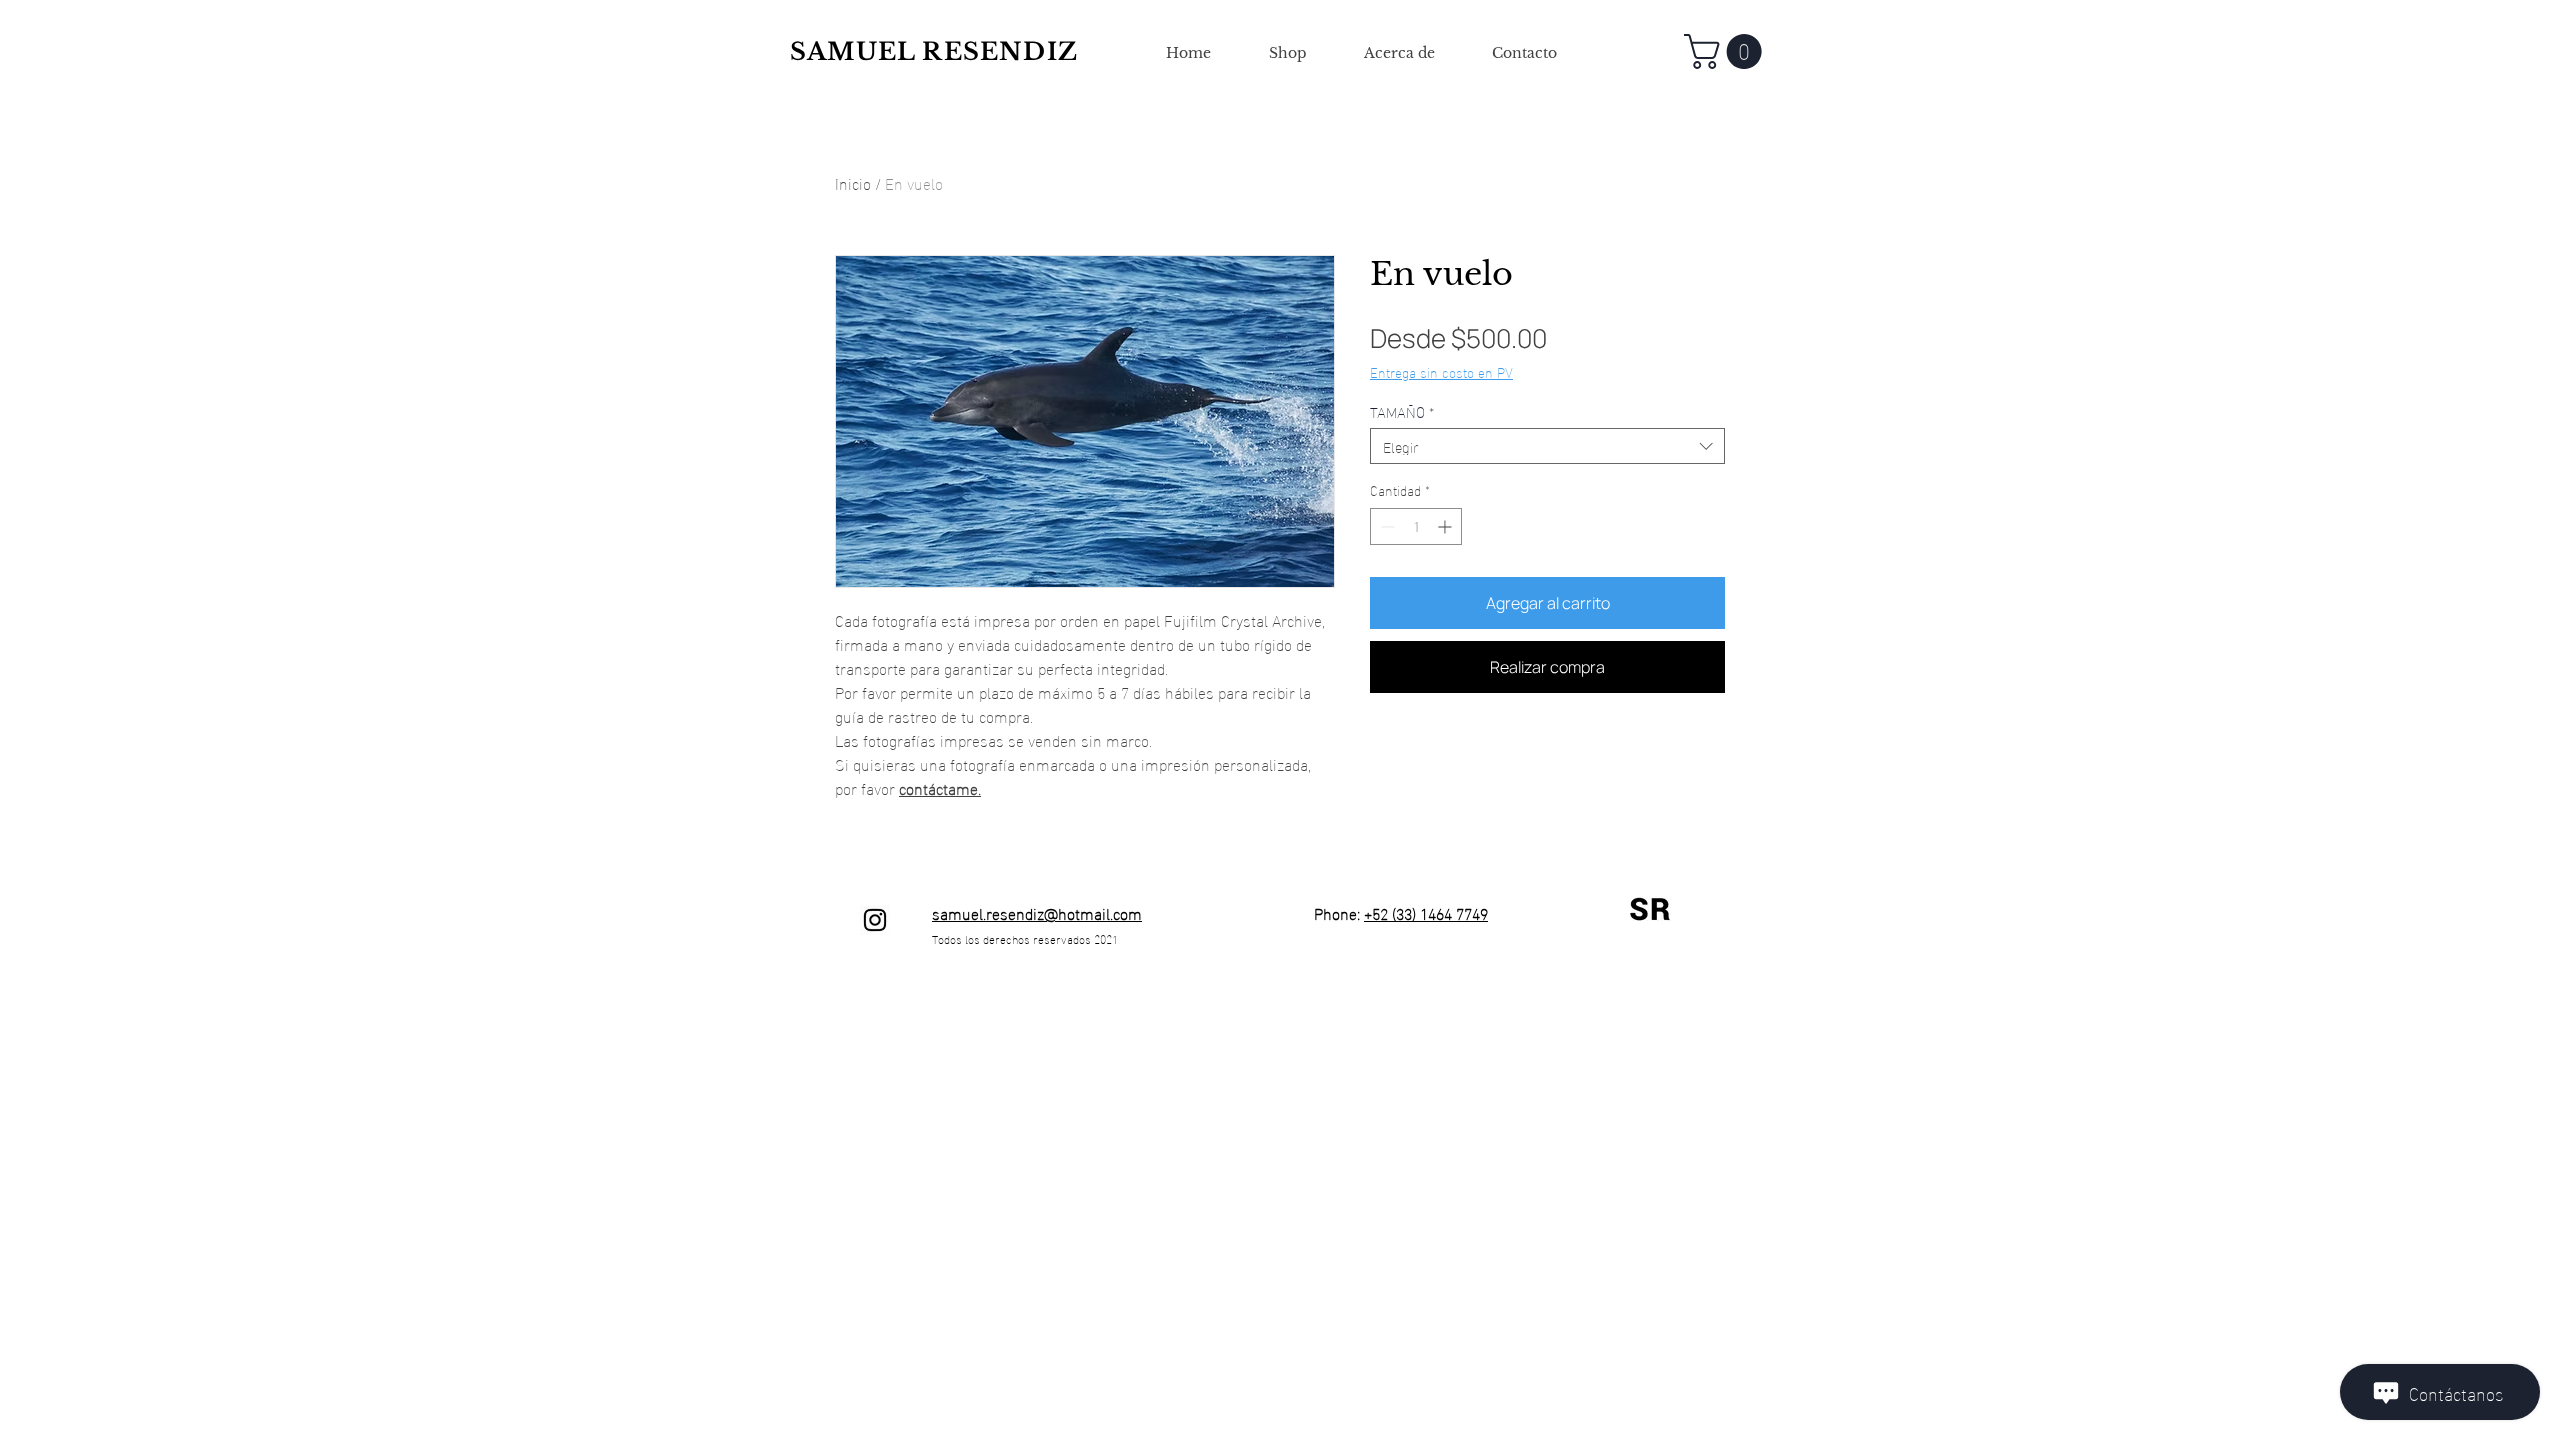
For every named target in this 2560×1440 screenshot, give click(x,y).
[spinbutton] (1416, 526)
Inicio (853, 182)
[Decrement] (1385, 526)
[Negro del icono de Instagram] (875, 920)
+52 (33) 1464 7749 (1426, 912)
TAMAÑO (1402, 411)
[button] (1727, 51)
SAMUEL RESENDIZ (934, 51)
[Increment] (1446, 526)
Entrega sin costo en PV (1441, 372)
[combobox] (1547, 446)
